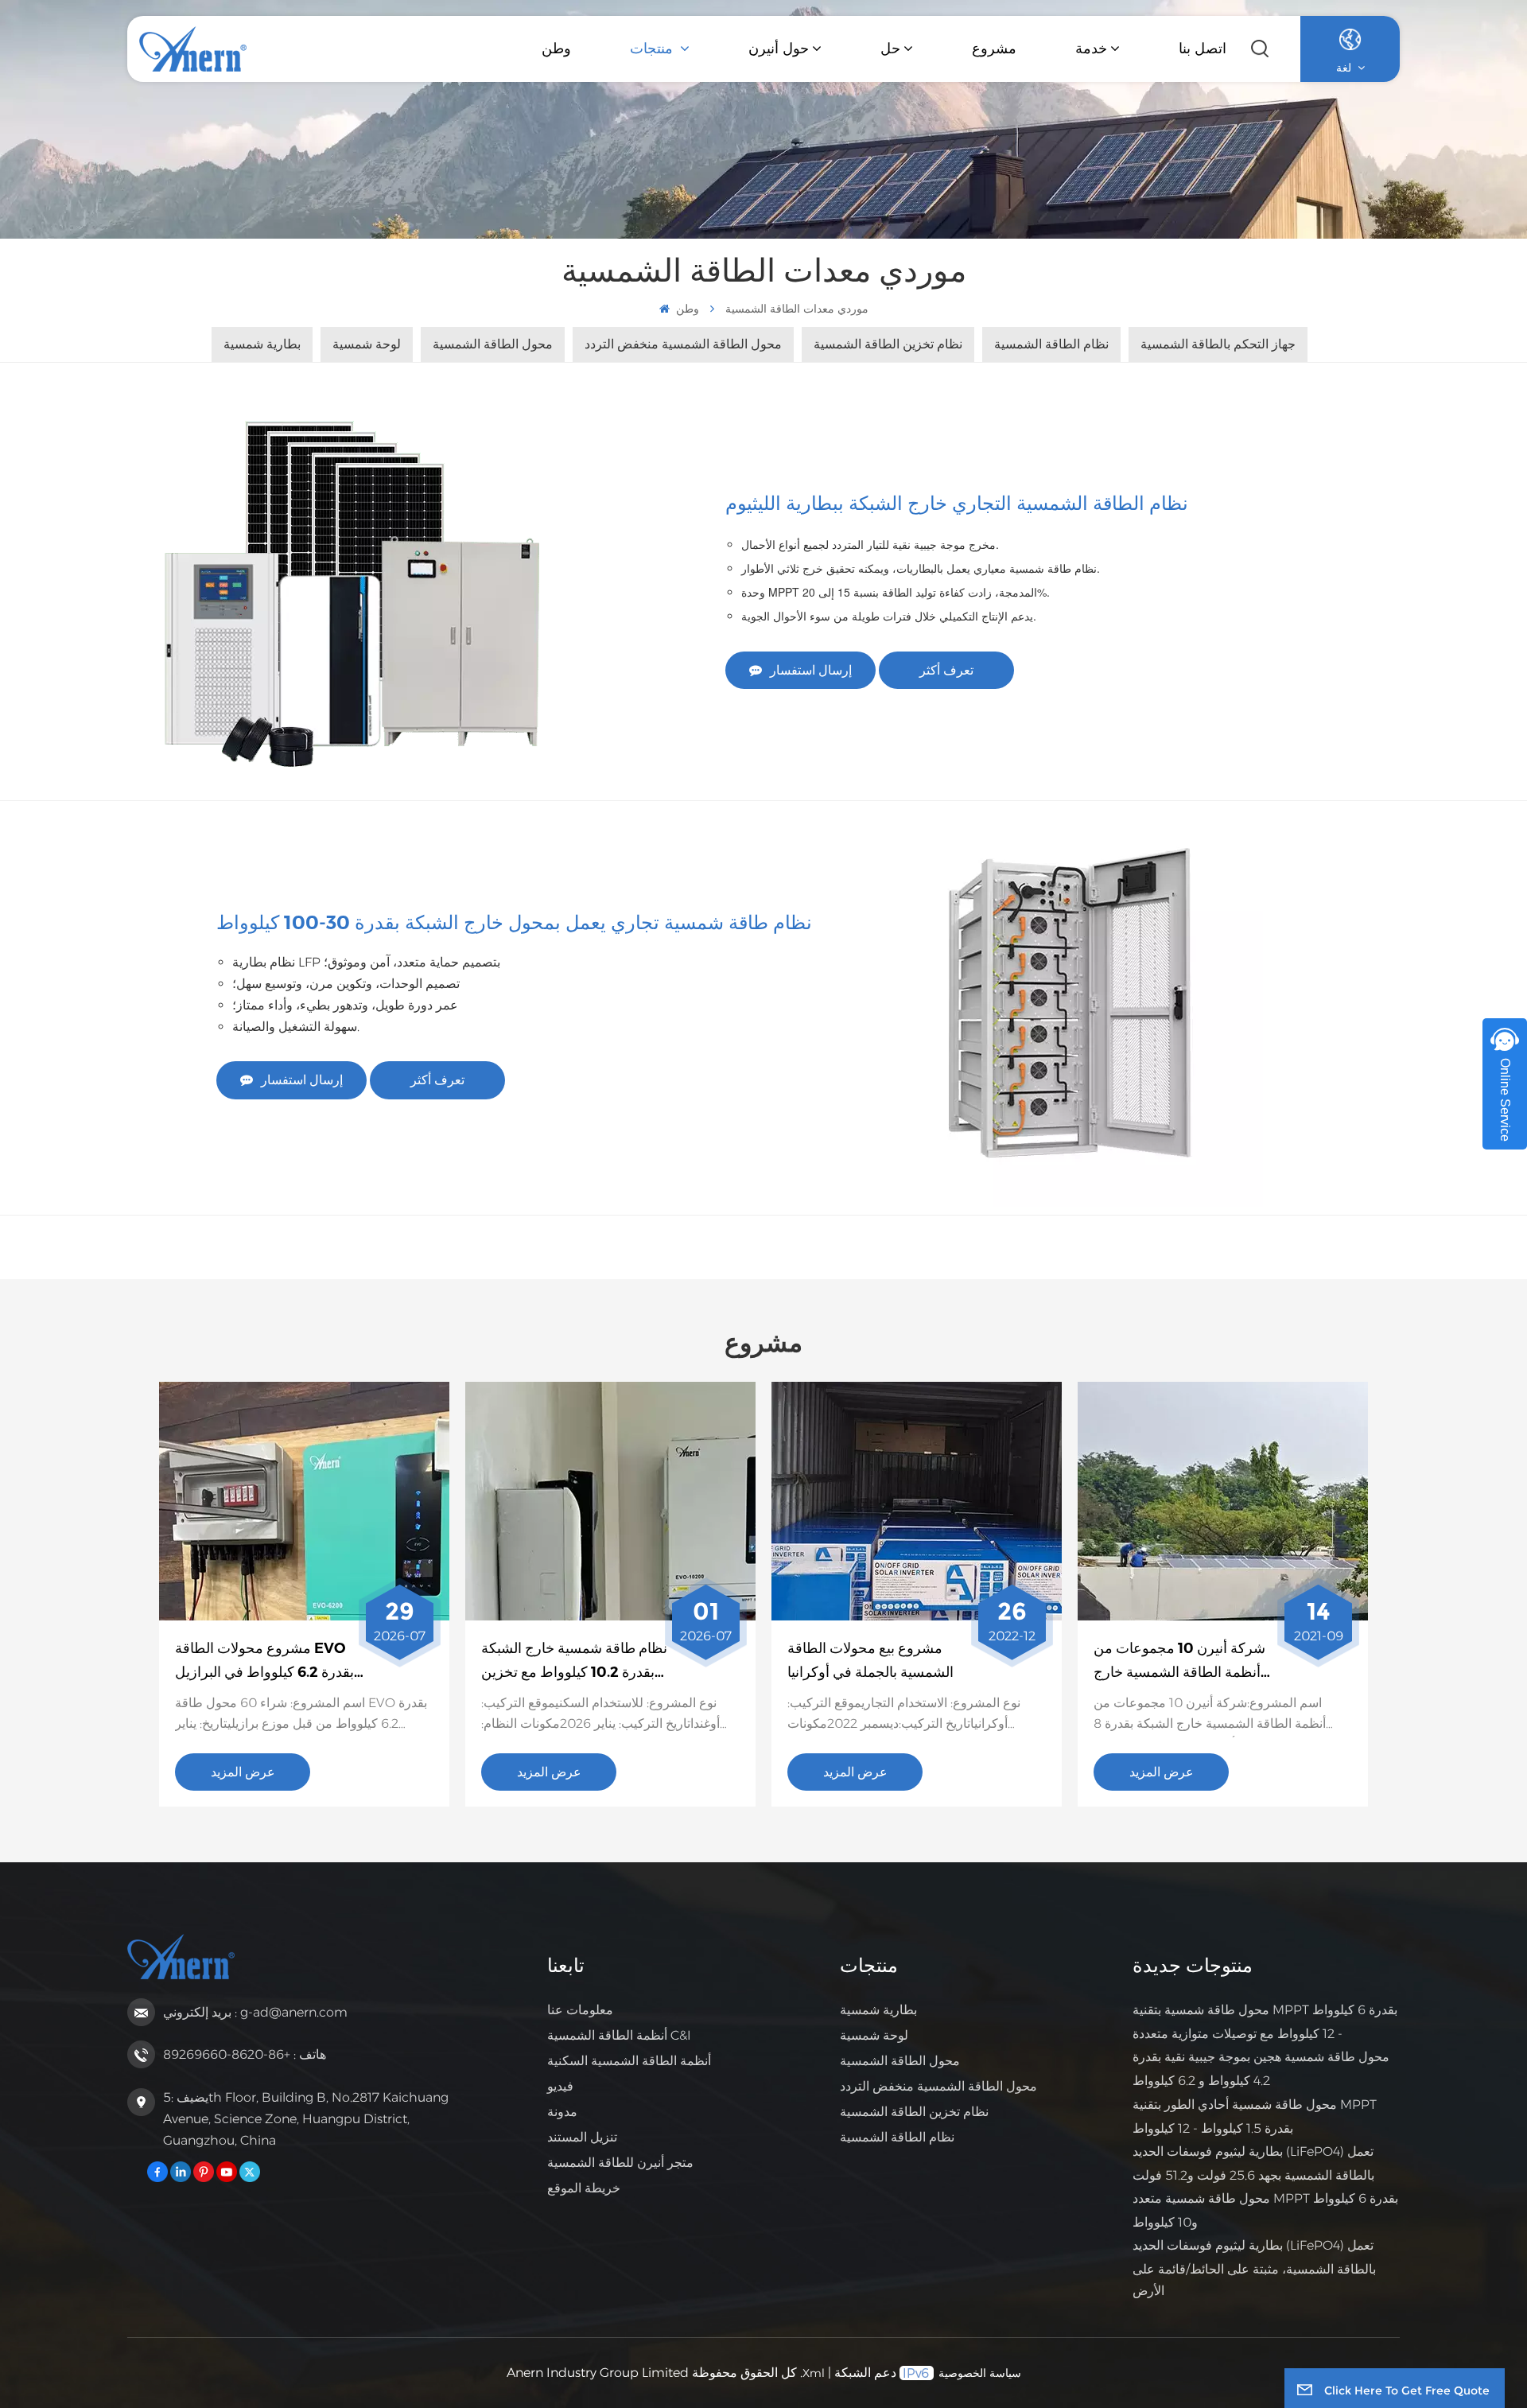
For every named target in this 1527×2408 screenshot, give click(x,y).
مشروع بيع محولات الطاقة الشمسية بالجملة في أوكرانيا (870, 1661)
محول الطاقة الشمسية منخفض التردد (938, 2086)
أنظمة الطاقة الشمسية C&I (619, 2035)
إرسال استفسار (811, 670)
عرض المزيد (243, 1772)
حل (890, 49)
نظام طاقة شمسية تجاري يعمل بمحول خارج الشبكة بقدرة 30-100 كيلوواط (514, 922)
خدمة (1091, 49)
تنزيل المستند (582, 2137)
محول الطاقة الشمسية (900, 2061)
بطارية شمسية (878, 2010)
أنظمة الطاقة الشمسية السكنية (629, 2061)
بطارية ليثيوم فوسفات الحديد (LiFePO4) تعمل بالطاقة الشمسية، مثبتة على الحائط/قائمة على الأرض (1254, 2268)
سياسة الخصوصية (980, 2373)
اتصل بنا (1203, 49)
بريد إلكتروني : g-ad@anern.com (255, 2012)
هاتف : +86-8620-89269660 (245, 2054)
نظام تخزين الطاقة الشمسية (914, 2112)
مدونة (562, 2112)
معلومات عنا (580, 2010)
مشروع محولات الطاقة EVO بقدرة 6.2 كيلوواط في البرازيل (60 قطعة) (264, 1662)
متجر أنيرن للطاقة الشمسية (620, 2163)
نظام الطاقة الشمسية (897, 2137)
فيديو (560, 2086)
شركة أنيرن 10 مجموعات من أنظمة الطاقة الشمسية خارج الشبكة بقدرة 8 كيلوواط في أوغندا (1179, 1662)
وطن (556, 49)
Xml (814, 2373)
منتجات (653, 49)
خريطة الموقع (584, 2188)
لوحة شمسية (874, 2035)
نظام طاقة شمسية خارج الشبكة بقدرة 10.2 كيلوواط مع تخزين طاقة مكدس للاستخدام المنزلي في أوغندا (574, 1662)
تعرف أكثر (946, 670)
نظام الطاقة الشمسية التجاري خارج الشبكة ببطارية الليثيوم (957, 503)
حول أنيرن (779, 49)
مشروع (994, 49)
